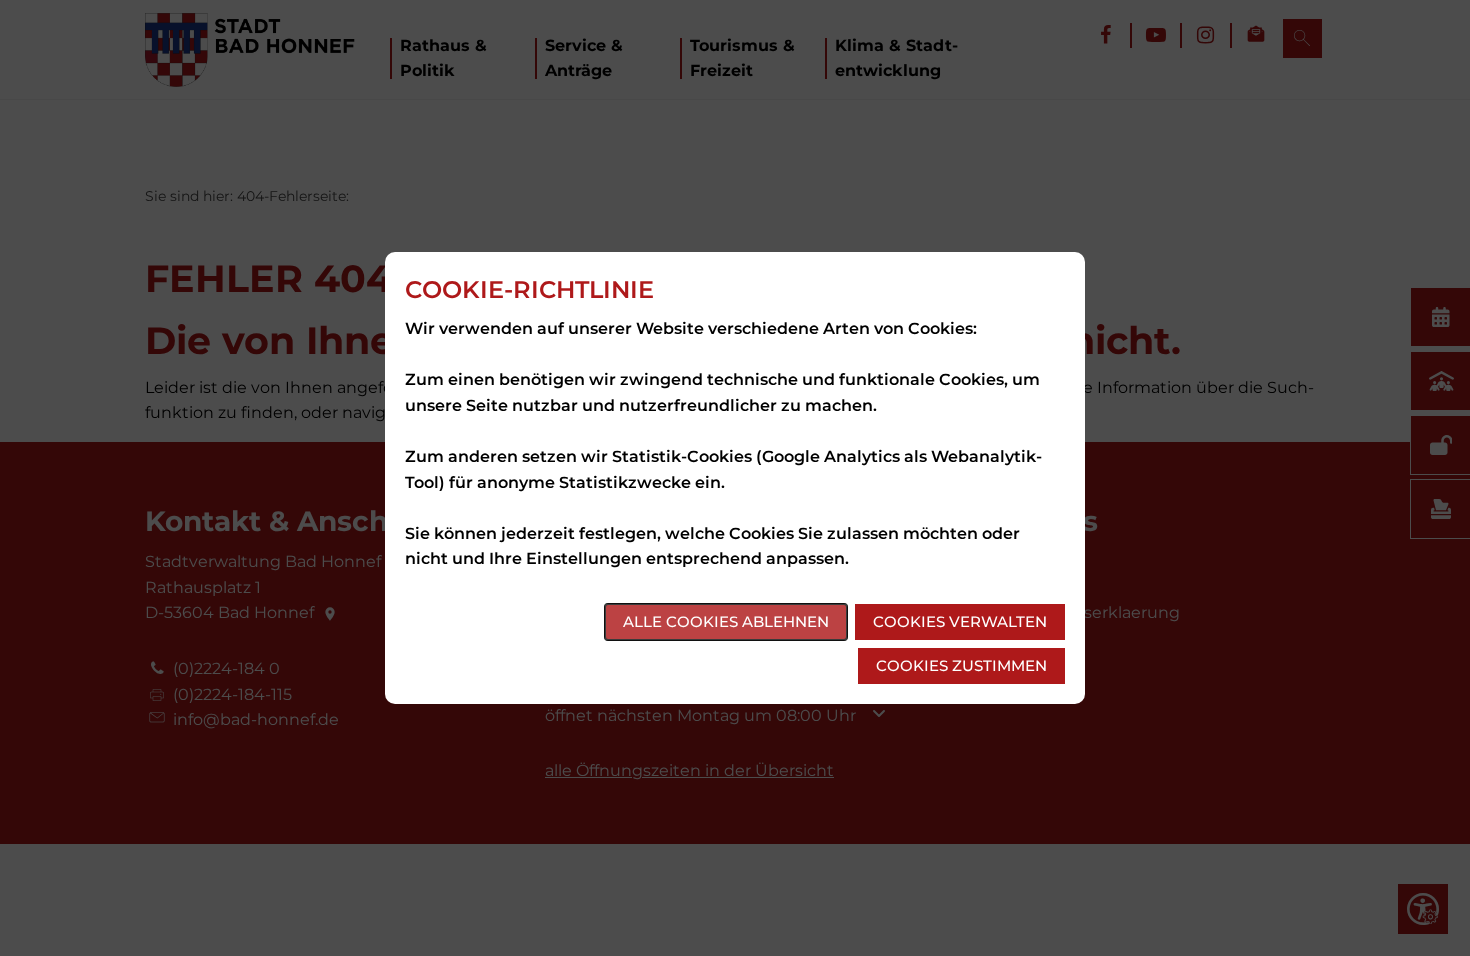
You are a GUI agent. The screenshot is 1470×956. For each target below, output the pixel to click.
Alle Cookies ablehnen (726, 621)
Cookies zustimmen (961, 665)
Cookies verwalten (960, 621)
